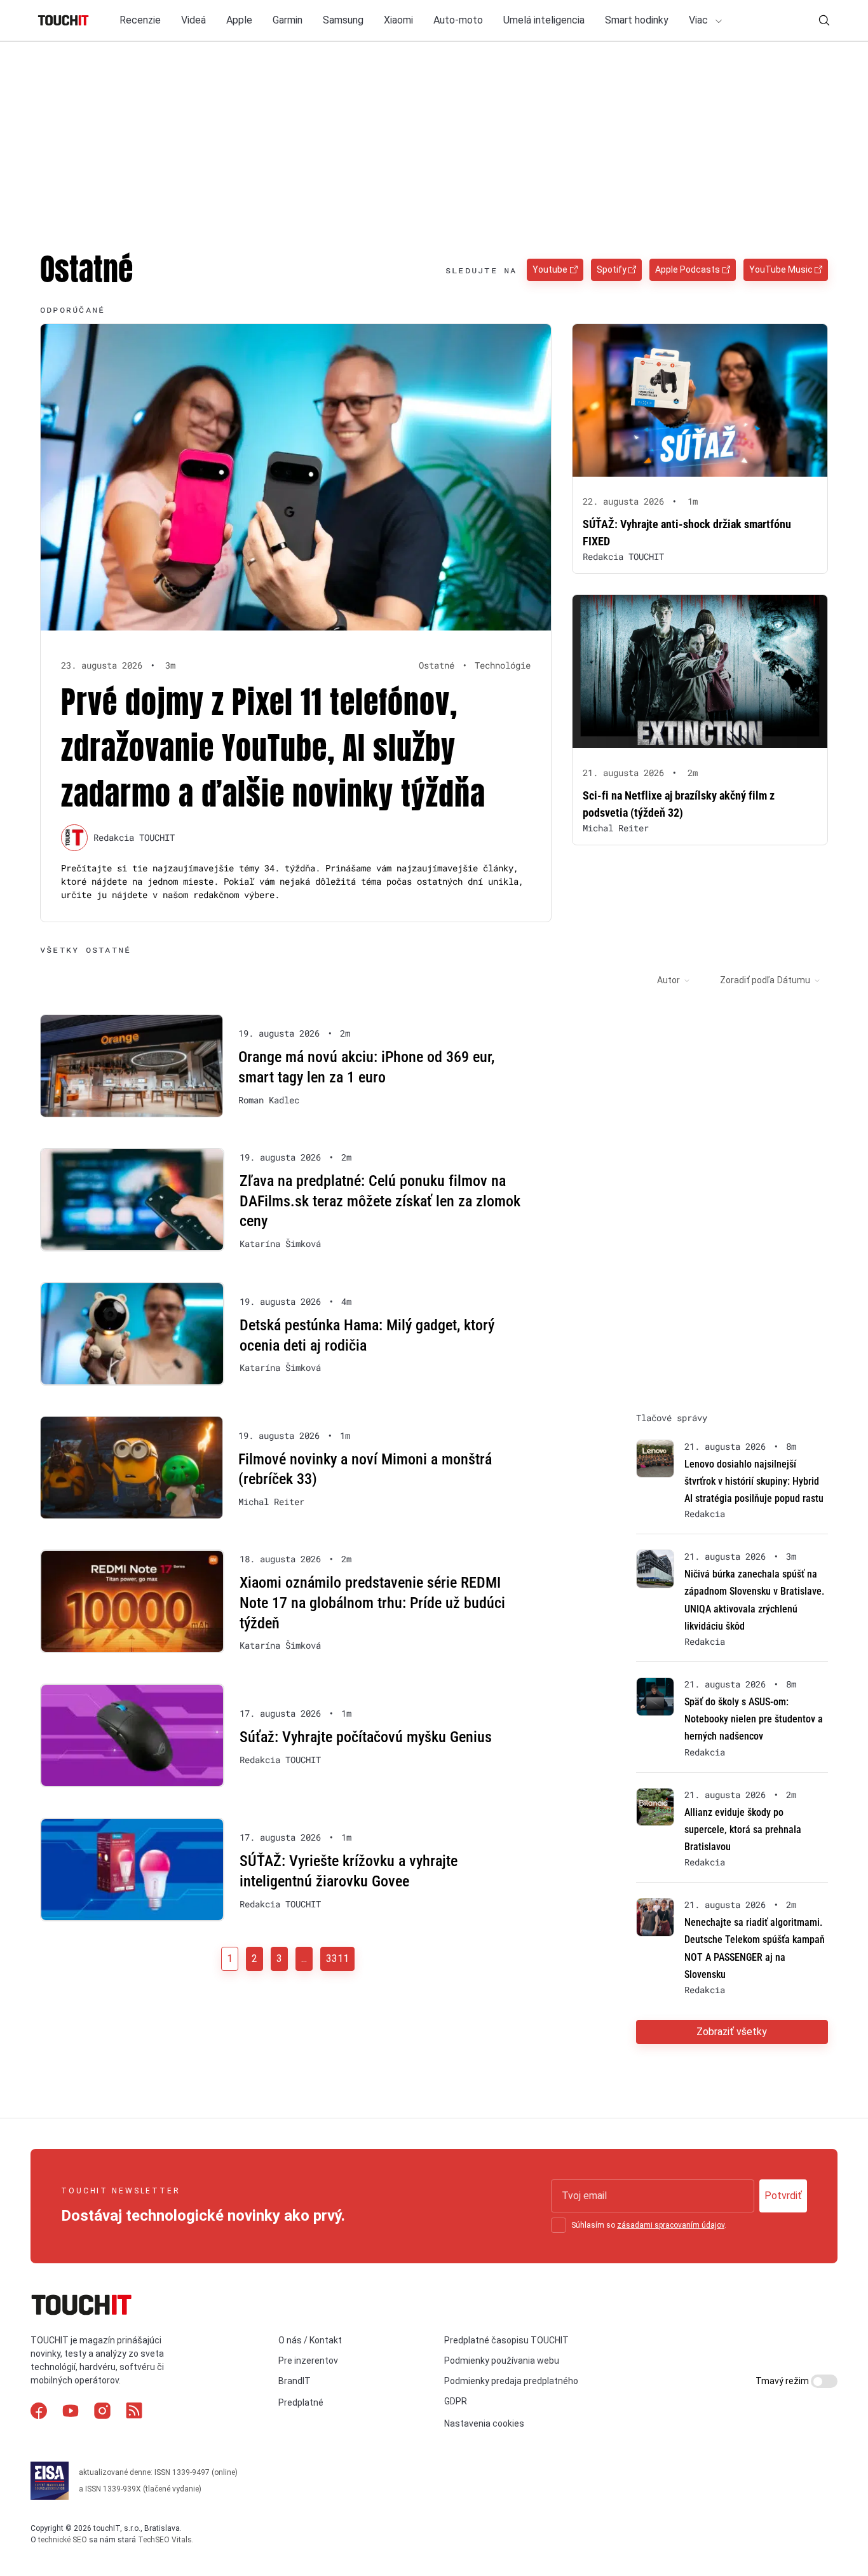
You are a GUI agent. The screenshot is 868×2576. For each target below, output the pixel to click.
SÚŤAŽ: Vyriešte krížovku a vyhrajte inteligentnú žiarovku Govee (349, 1871)
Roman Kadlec (269, 1100)
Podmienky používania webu (502, 2361)
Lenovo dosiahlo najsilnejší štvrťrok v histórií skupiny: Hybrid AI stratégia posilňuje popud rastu (754, 1481)
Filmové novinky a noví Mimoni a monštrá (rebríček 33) (365, 1469)
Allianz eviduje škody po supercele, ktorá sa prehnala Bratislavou (743, 1830)
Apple (239, 20)
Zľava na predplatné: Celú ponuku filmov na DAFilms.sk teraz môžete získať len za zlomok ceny (380, 1201)
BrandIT (295, 2381)
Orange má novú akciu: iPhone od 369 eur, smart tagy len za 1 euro (366, 1067)
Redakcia (705, 1514)
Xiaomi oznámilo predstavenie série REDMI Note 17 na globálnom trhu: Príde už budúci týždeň (372, 1603)
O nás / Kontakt (310, 2340)
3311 (337, 1959)
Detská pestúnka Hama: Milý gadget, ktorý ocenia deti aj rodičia (367, 1335)
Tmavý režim (783, 2381)
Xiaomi (398, 20)
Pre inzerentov (308, 2361)
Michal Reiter (616, 828)
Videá (193, 20)
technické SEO (63, 2540)
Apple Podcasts (688, 269)
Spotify (612, 269)
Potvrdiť (783, 2196)
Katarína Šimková (280, 1244)
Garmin (288, 20)
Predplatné (301, 2402)
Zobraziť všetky (732, 2032)
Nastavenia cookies (484, 2423)
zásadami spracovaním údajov (671, 2225)
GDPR (456, 2401)
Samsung (343, 20)
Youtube (550, 269)
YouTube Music (781, 269)
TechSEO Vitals (165, 2540)
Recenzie (140, 20)
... (304, 1959)
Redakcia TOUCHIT (134, 837)
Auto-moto (458, 20)
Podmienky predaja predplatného (511, 2381)
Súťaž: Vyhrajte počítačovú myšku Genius (366, 1737)
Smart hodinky (637, 20)
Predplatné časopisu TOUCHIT (506, 2340)
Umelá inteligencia (544, 20)
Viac (700, 20)
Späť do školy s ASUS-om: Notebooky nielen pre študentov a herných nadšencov (754, 1719)
